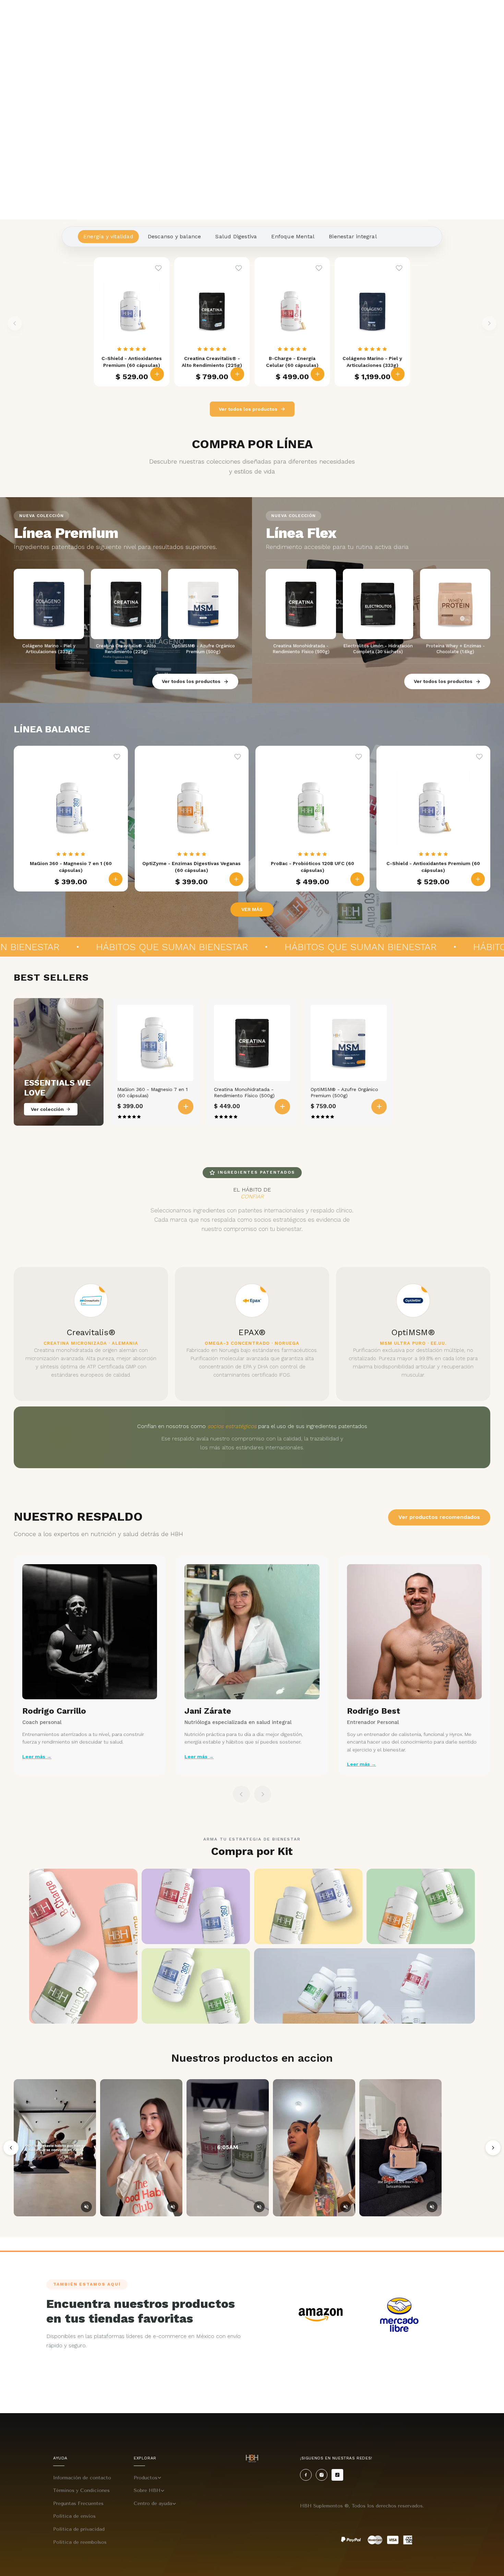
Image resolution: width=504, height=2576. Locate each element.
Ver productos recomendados (439, 1517)
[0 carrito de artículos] (495, 16)
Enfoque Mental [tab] (293, 236)
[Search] (465, 16)
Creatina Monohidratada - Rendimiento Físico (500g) (244, 1092)
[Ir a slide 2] (252, 211)
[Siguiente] (493, 2148)
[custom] (306, 2475)
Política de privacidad (79, 2529)
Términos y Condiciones (81, 2490)
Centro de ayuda (153, 2503)
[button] (20, 16)
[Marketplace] (321, 2315)
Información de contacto (82, 2478)
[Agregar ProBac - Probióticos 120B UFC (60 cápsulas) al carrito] (357, 879)
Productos (146, 2478)
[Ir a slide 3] (260, 211)
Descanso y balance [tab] (175, 236)
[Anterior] (11, 2148)
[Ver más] (252, 110)
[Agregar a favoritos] (158, 268)
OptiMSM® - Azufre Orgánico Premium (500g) (344, 1092)
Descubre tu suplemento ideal (413, 16)
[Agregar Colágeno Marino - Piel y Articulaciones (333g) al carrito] (398, 374)
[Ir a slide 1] (244, 211)
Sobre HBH (147, 2490)
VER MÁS (252, 909)
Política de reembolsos (80, 2542)
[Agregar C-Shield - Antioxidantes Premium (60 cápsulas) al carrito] (157, 374)
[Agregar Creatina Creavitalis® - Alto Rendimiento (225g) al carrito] (237, 374)
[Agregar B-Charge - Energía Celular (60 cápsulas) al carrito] (317, 374)
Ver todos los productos (248, 409)
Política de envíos (74, 2516)
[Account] (480, 16)
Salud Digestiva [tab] (236, 236)
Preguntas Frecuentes (78, 2503)
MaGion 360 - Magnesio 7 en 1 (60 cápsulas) (152, 1092)
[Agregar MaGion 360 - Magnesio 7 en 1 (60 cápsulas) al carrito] (116, 879)
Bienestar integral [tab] (353, 236)
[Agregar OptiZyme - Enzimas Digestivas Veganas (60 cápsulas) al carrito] (236, 879)
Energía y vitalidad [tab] (108, 236)
